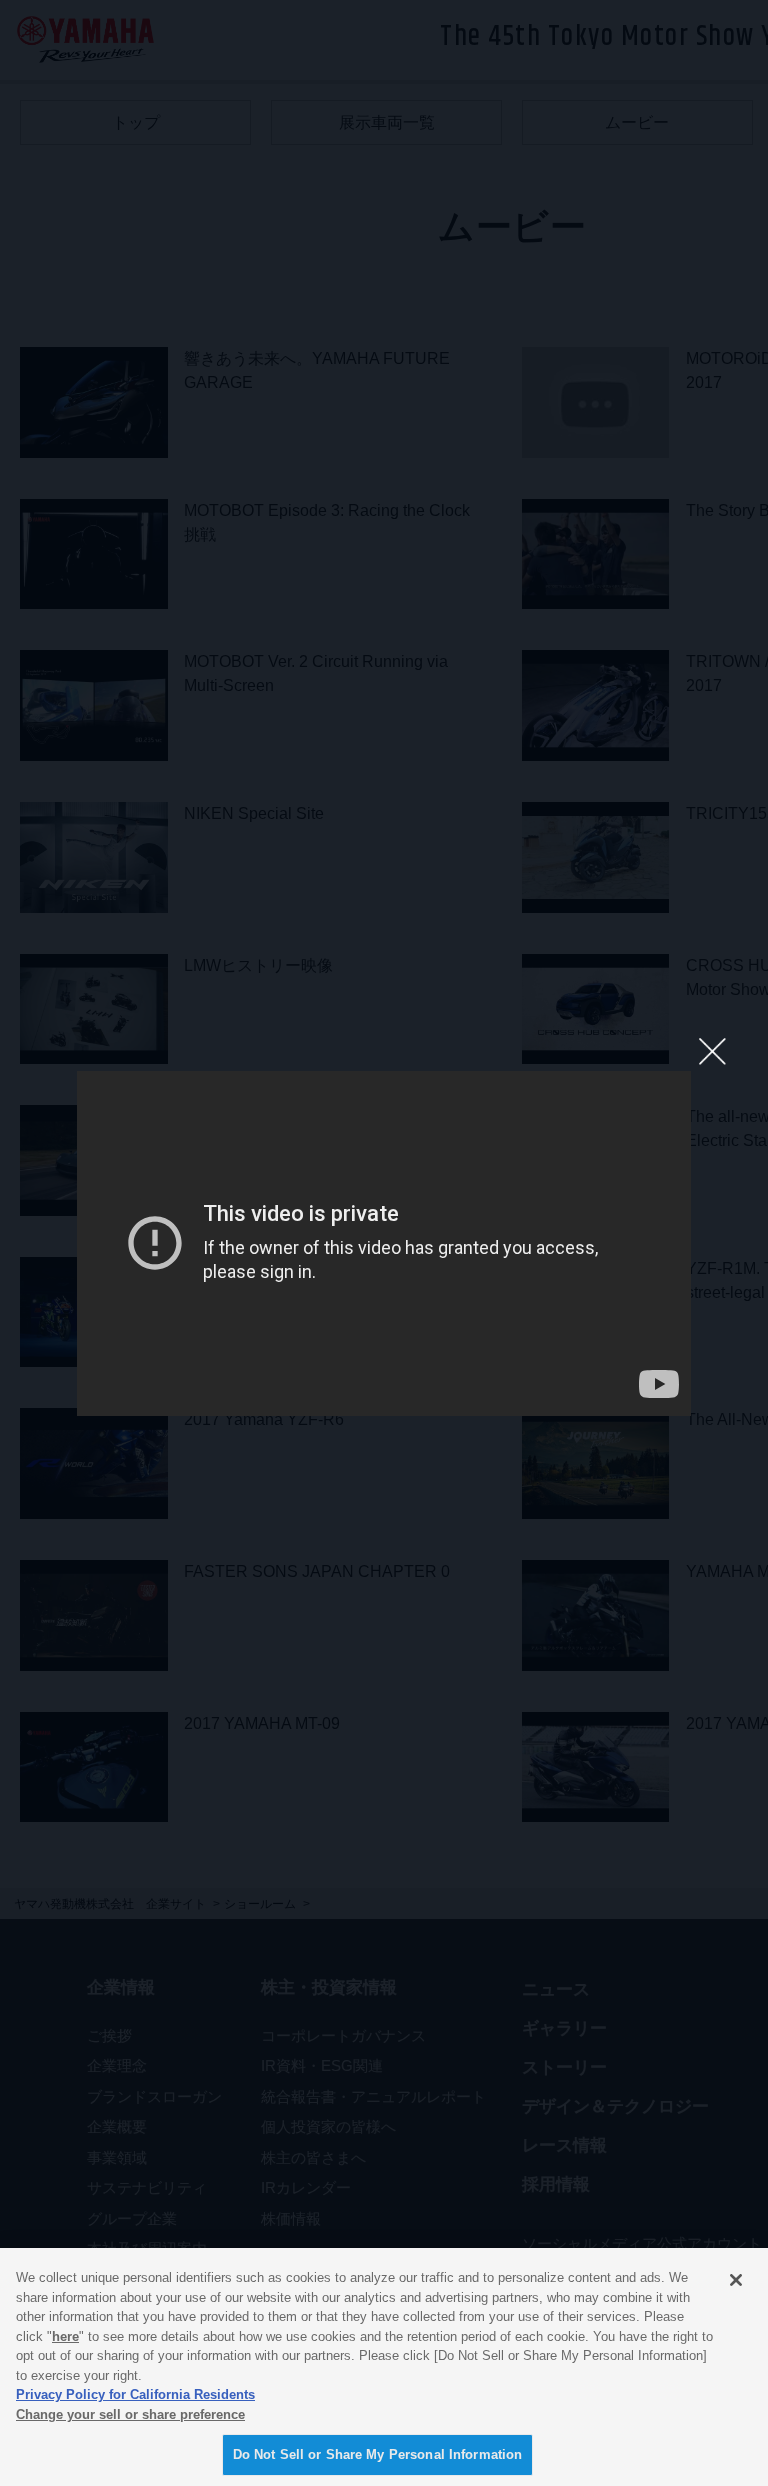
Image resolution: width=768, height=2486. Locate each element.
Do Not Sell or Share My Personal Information (378, 2454)
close (711, 1050)
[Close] (736, 2280)
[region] (384, 2367)
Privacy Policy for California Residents (135, 2394)
